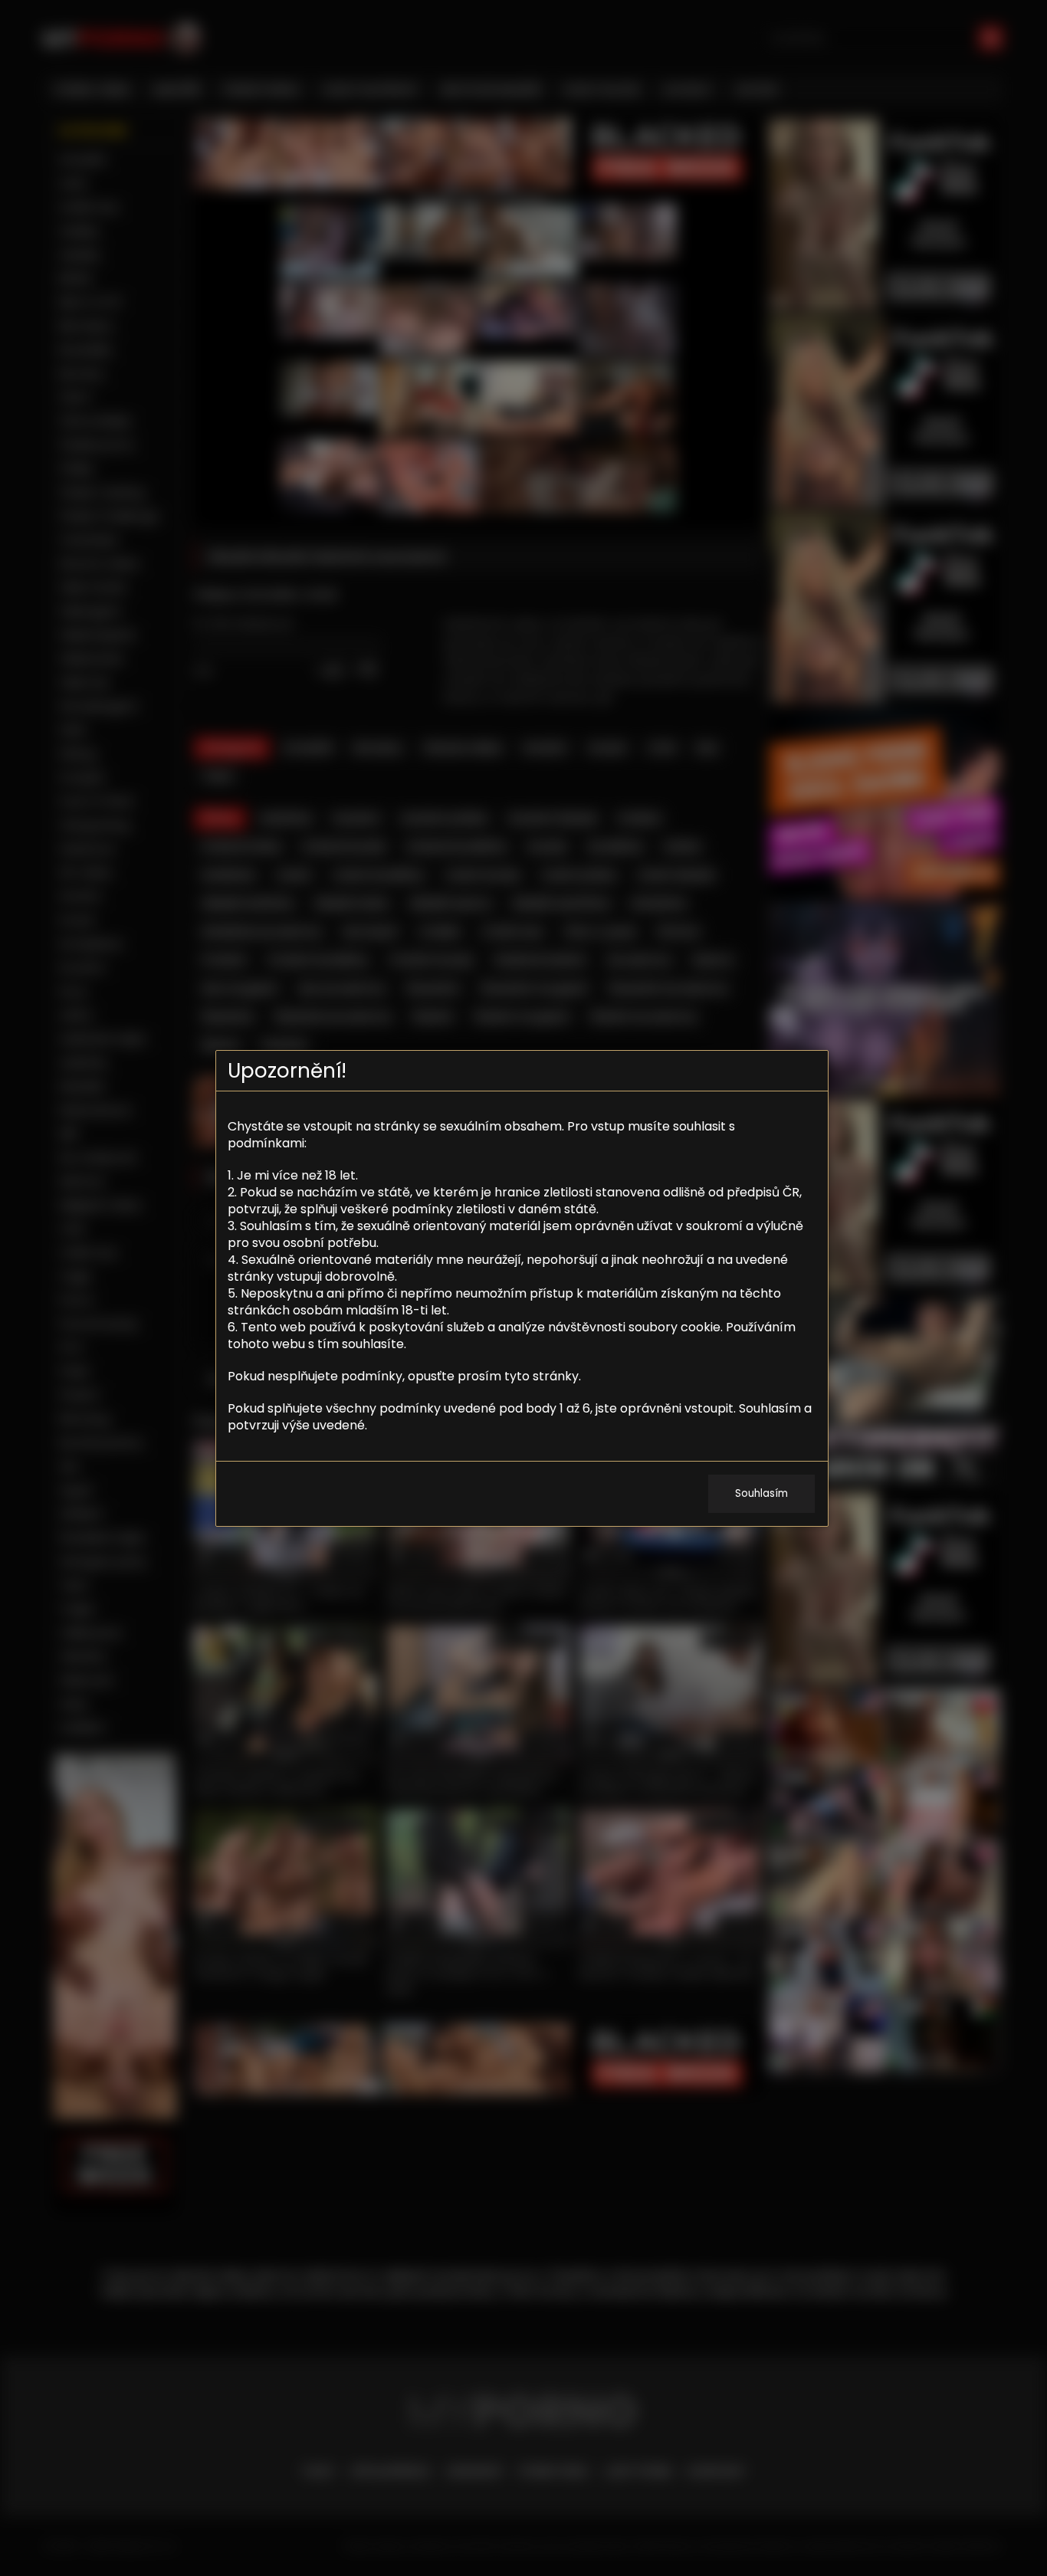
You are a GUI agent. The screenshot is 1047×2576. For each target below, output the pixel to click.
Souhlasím (761, 1493)
